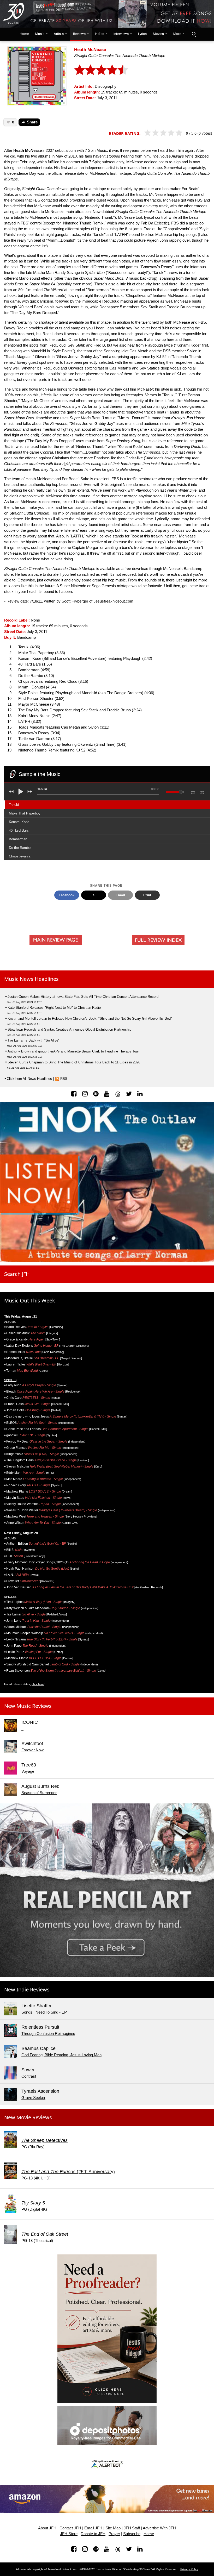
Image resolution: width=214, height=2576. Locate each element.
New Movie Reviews (28, 2117)
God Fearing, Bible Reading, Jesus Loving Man (61, 2055)
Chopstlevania (20, 856)
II (22, 1729)
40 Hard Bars (19, 831)
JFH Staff (132, 2528)
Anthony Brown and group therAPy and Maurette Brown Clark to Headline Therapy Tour (73, 1051)
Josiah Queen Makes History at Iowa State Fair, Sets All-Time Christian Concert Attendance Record (83, 997)
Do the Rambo (20, 848)
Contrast (29, 2076)
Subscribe (132, 2534)
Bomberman (18, 839)
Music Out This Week (30, 1300)
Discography (106, 86)
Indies (100, 34)
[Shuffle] (202, 792)
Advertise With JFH (159, 2528)
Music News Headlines (31, 979)
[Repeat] (193, 791)
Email (120, 895)
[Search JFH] (194, 34)
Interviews (121, 34)
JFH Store (69, 2534)
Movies (158, 34)
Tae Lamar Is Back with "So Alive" (34, 1040)
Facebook (67, 895)
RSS (64, 1079)
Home (23, 34)
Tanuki (14, 805)
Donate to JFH (93, 2534)
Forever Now (32, 1750)
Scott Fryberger (75, 601)
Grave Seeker (33, 2098)
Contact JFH (70, 2528)
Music (40, 34)
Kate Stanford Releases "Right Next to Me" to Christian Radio (54, 1008)
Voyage (28, 1771)
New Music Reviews (28, 1706)
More (177, 34)
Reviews (79, 34)
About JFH (47, 2528)
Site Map (113, 2528)
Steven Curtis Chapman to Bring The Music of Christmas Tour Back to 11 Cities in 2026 (74, 1062)
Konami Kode (19, 822)
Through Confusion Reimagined (48, 2034)
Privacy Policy (189, 2569)
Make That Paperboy (25, 813)
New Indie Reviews (27, 1989)
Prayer (114, 2534)
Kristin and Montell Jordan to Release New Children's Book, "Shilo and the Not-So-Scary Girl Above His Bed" (90, 1019)
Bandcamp (26, 637)
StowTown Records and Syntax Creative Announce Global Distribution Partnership (69, 1029)
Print (147, 895)
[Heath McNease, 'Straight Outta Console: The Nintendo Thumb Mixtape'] (37, 75)
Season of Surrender (39, 1793)
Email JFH (93, 2528)
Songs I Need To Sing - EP (44, 2012)
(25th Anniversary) (68, 2172)
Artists (59, 34)
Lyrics (142, 34)
